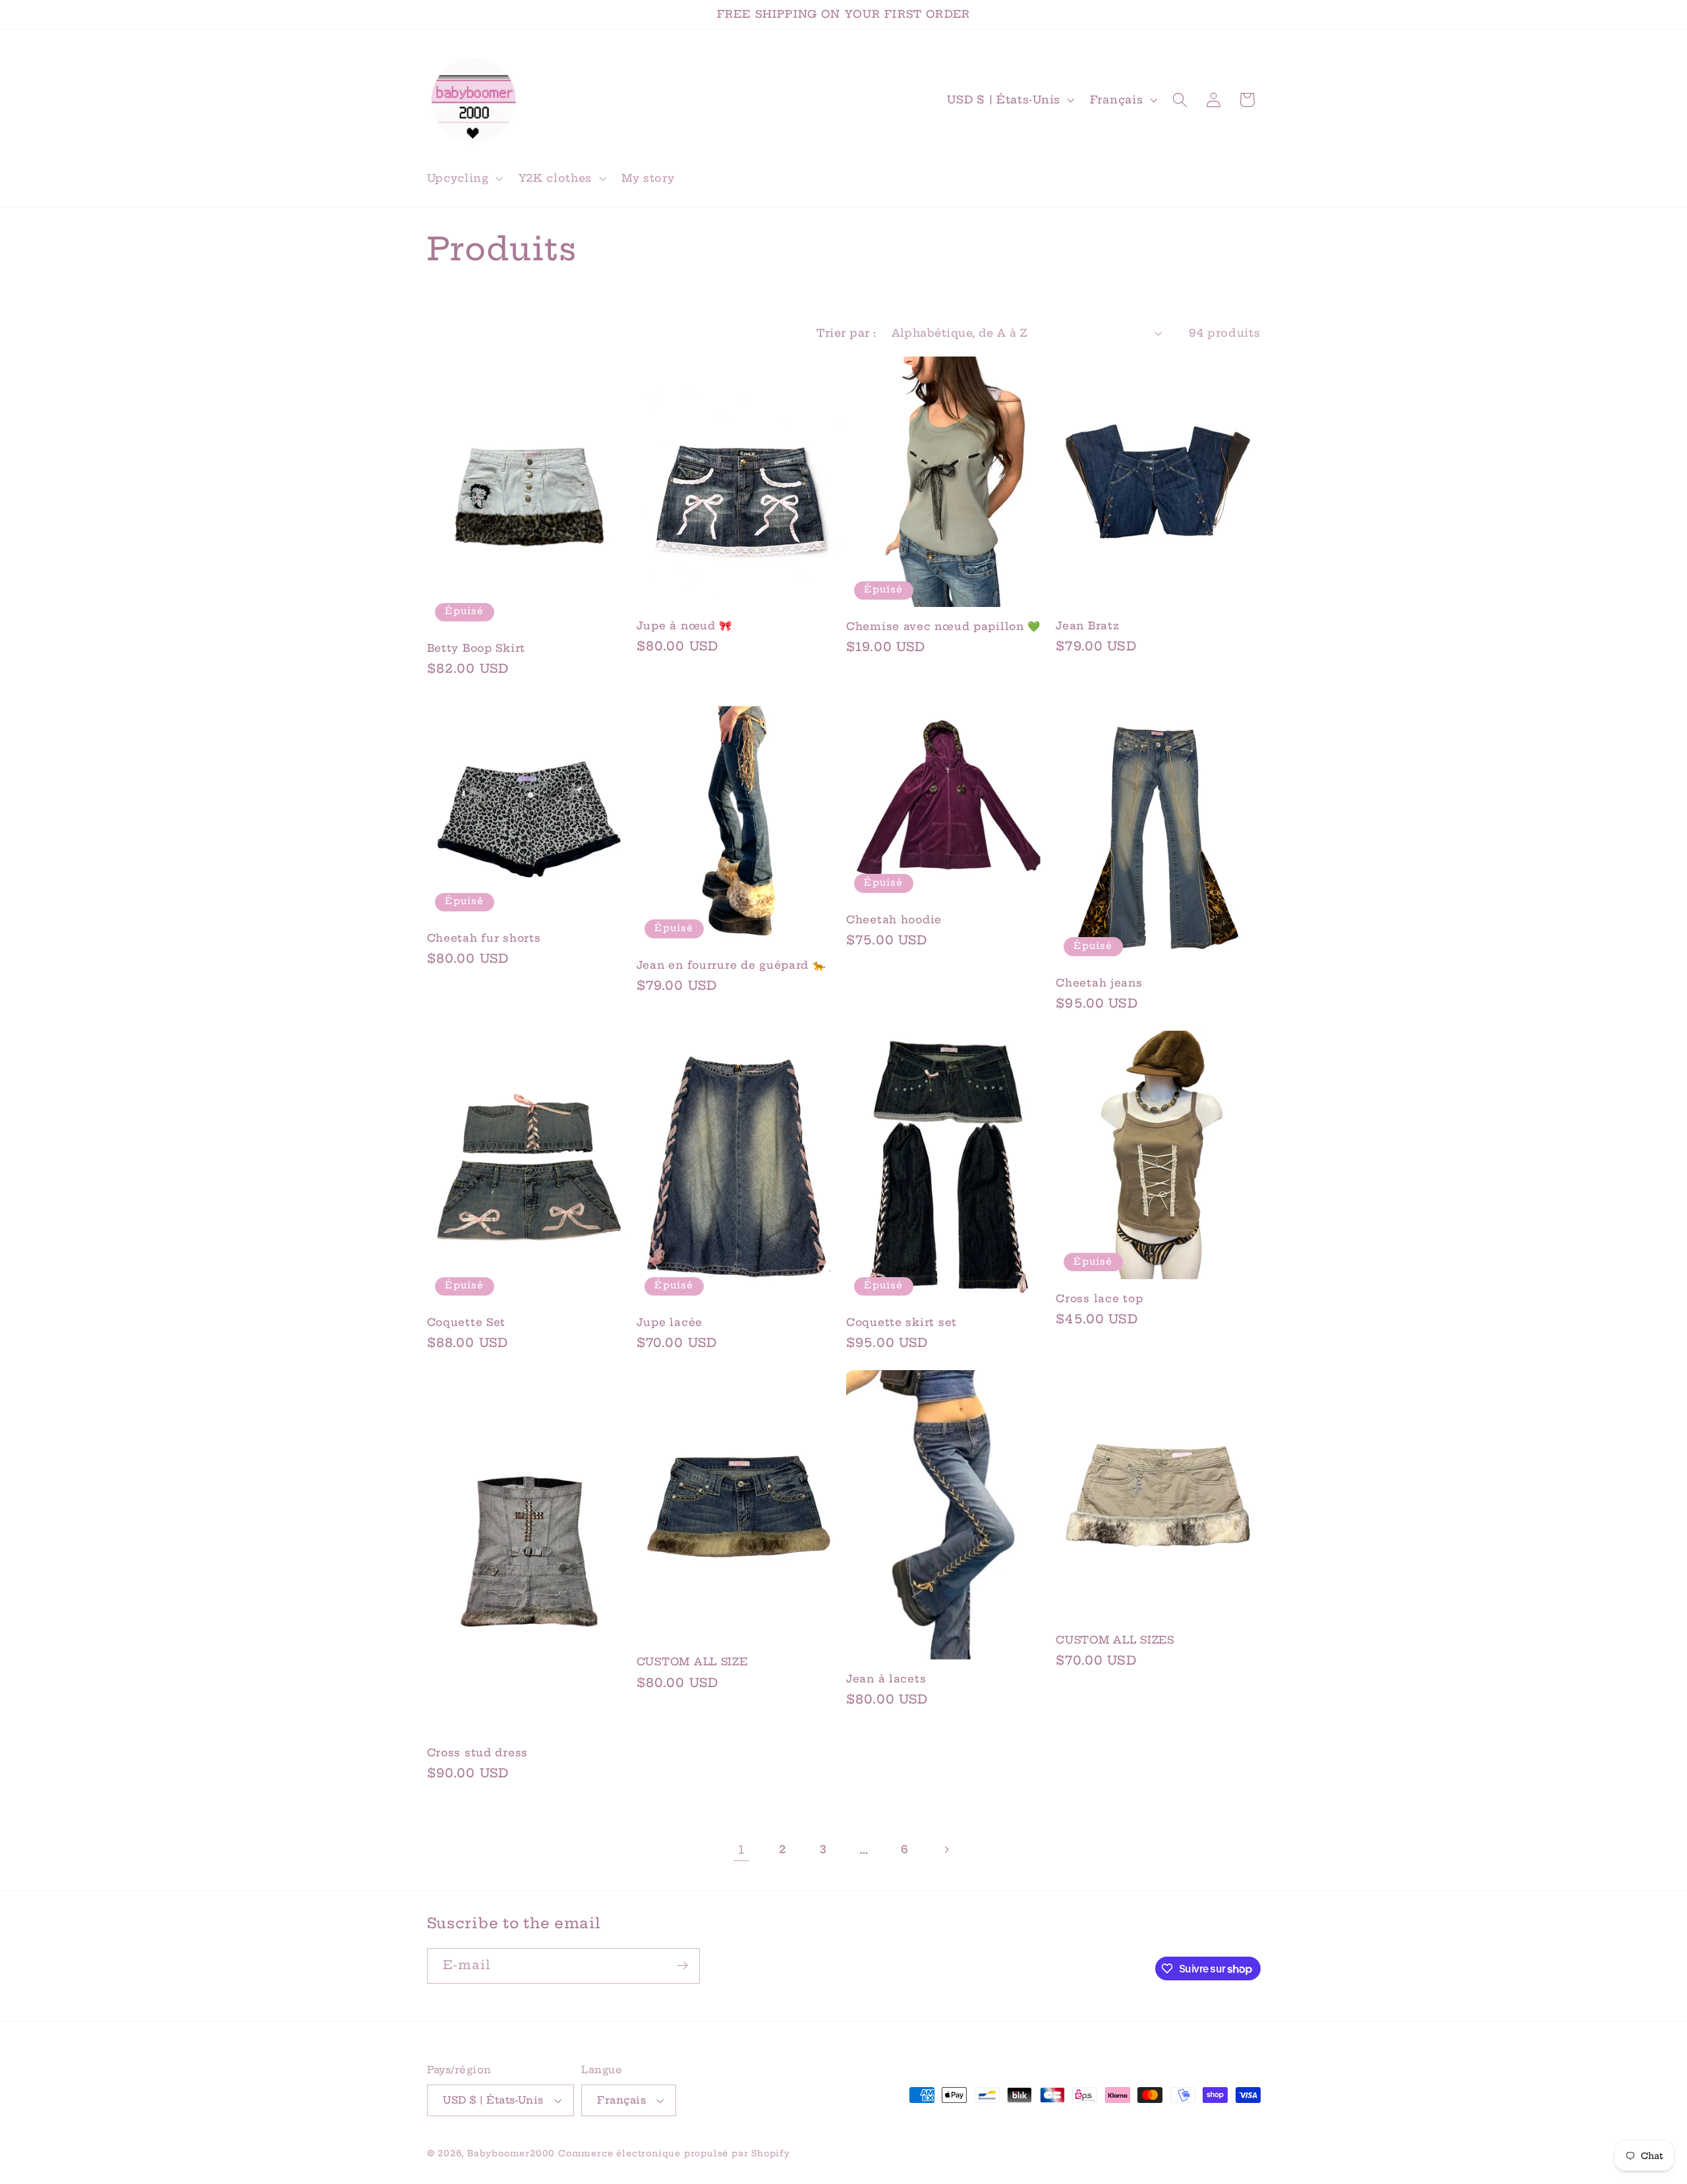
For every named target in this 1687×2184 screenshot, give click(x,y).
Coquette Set (467, 1322)
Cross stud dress (478, 1753)
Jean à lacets (886, 1679)
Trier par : (846, 333)
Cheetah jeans (1099, 983)
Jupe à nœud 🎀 (684, 626)
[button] (464, 178)
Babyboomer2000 (511, 2153)
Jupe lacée (670, 1322)
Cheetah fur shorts (484, 938)
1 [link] (741, 1850)
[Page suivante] (946, 1850)
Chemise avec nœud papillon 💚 (943, 626)
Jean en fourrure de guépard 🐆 (731, 965)
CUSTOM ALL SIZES (1115, 1640)
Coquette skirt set (901, 1322)
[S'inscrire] (682, 1966)
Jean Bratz (1087, 626)
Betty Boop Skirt (476, 648)
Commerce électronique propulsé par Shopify (674, 2153)
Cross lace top (1099, 1299)
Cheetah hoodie (894, 920)
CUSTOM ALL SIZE (692, 1662)
